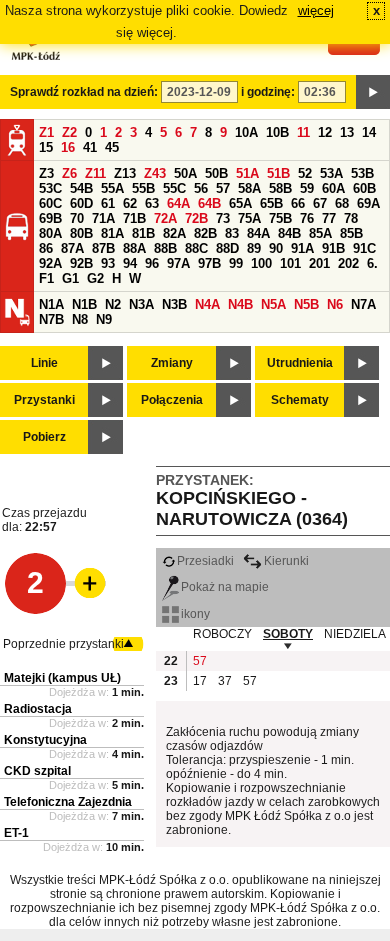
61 (108, 203)
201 (319, 263)
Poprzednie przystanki (63, 644)
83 (232, 233)
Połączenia (172, 400)
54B (81, 188)
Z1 (46, 132)
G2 (95, 278)
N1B (84, 304)
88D (227, 248)
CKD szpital (37, 771)
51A (247, 173)
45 (112, 147)
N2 (113, 304)
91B (333, 248)
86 (46, 248)
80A (50, 233)
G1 (70, 278)
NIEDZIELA (355, 634)
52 (305, 173)
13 (347, 132)
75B (280, 218)
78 (351, 218)
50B (216, 173)
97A (178, 263)
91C (364, 248)
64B (209, 203)
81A (112, 233)
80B (81, 233)
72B (196, 218)
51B (278, 173)
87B (103, 248)
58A (249, 188)
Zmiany (172, 363)
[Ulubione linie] (84, 583)
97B (209, 263)
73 (223, 218)
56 (201, 188)
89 (254, 248)
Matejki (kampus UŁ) (62, 678)
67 (320, 203)
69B (50, 218)
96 (152, 263)
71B (134, 218)
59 (307, 188)
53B (362, 173)
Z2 (69, 132)
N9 (104, 319)
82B (205, 233)
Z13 (125, 173)
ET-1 (16, 833)
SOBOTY (288, 634)
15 (46, 147)
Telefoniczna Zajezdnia (68, 802)
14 (369, 132)
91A (302, 248)
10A (246, 132)
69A (368, 203)
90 (276, 248)
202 (348, 263)
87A (72, 248)
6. (372, 263)
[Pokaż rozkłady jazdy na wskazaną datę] (373, 92)
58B (280, 188)
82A (174, 233)
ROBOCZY (222, 634)
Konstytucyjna (45, 740)
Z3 (46, 173)
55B (143, 188)
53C (50, 188)
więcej (316, 10)
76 (307, 218)
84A (258, 233)
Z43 (155, 173)
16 (68, 147)
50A (185, 173)
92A (50, 263)
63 (152, 203)
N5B (306, 304)
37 (225, 681)
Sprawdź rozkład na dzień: (84, 92)
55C (174, 188)
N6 (335, 304)
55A (112, 188)
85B (351, 233)
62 (130, 203)
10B (277, 132)
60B (364, 188)
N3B (174, 304)
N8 (80, 319)
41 (90, 147)
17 (200, 681)
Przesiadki (205, 561)
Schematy (300, 400)
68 (342, 203)
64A (178, 203)
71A (103, 218)
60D (81, 203)
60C (50, 203)
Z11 (95, 173)
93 (108, 263)
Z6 (69, 173)
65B (271, 203)
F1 (46, 278)
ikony (195, 614)
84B (289, 233)
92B (81, 263)
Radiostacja (38, 709)
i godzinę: (268, 92)
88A (134, 248)
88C (196, 248)
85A (320, 233)
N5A (273, 304)
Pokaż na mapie (225, 587)
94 (130, 263)
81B (143, 233)
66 (298, 203)
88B (165, 248)
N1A (51, 304)
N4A (207, 304)
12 (325, 132)
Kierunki (286, 561)
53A (331, 173)
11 (303, 132)
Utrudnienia (300, 363)
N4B (240, 304)
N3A (141, 304)
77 (329, 218)
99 (236, 263)
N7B (51, 319)
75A (249, 218)
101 (290, 263)
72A (165, 218)
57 (223, 188)
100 (261, 263)
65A (240, 203)
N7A (363, 304)
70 (77, 218)
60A (333, 188)
